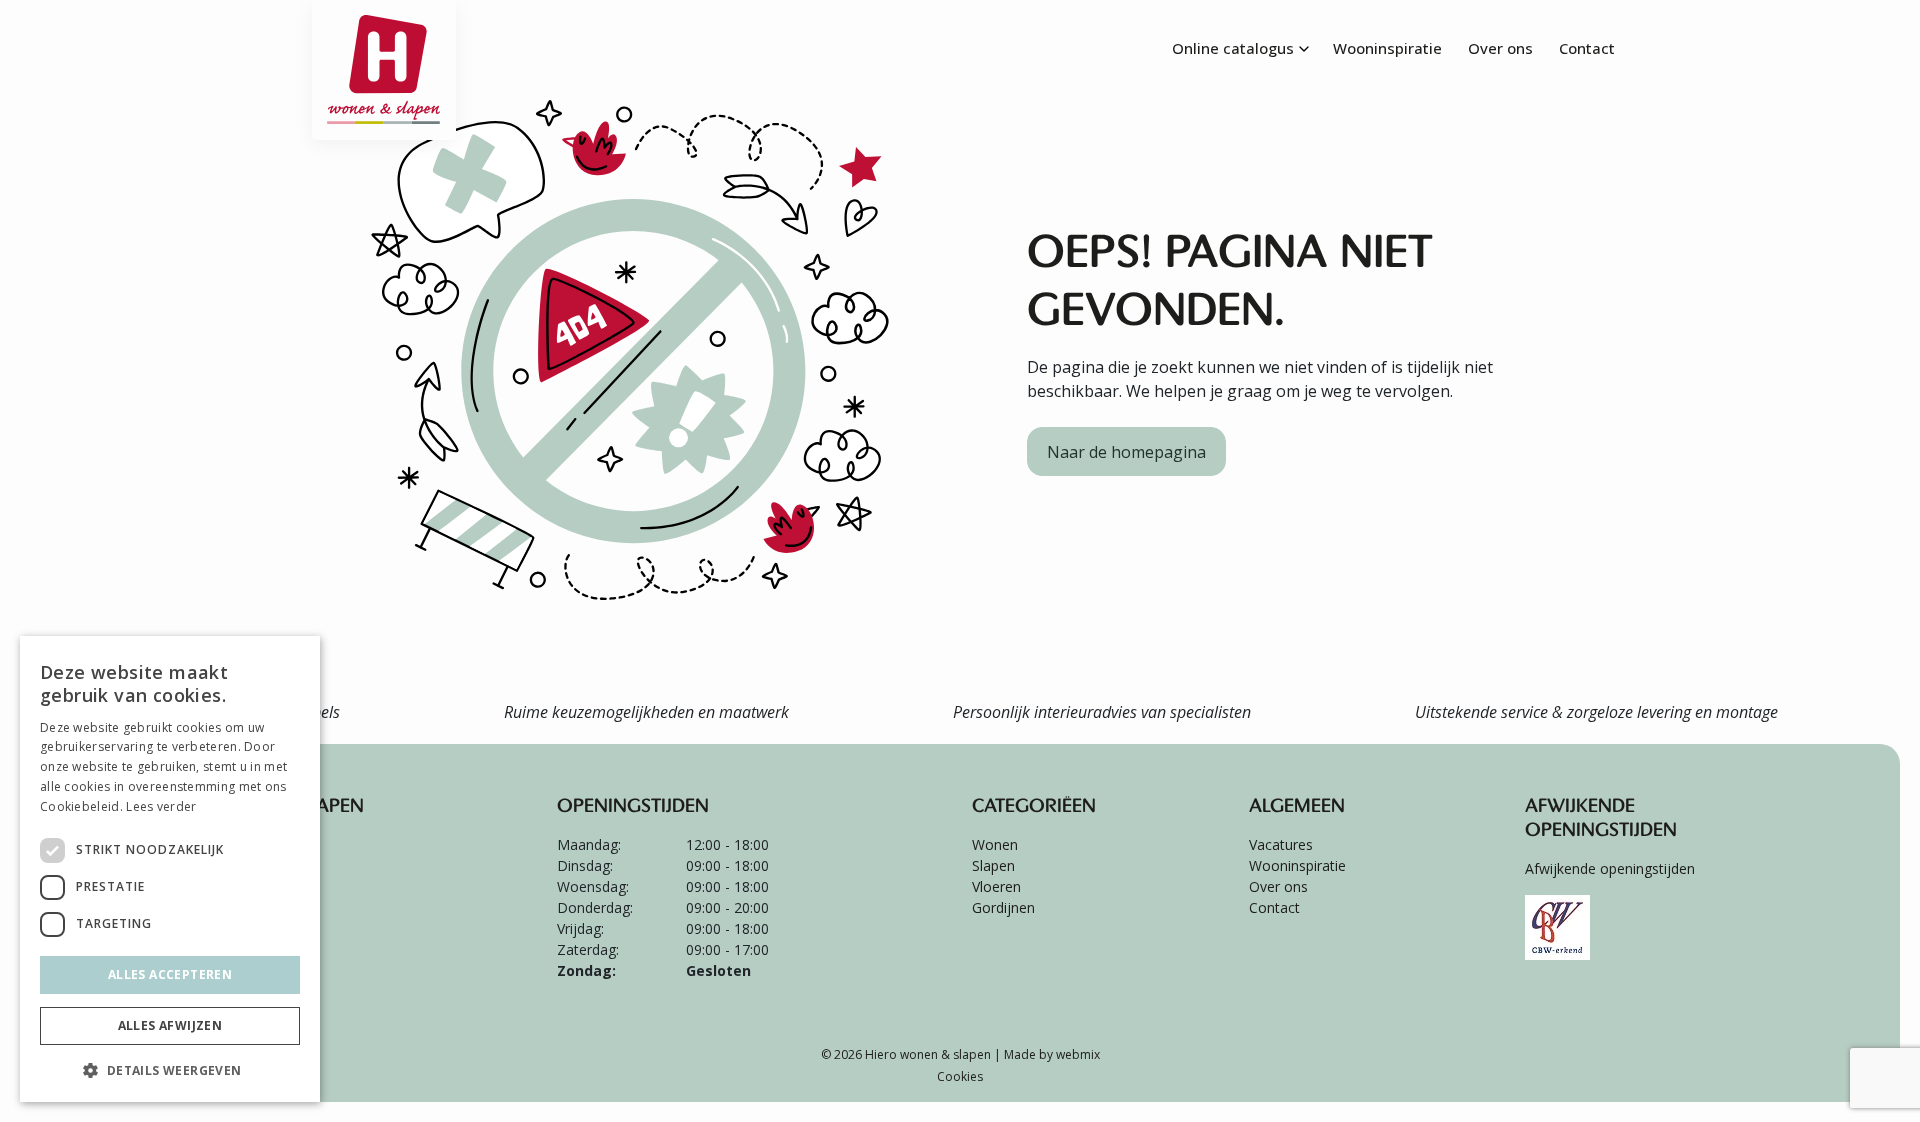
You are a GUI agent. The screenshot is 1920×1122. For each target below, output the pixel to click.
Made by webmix (1052, 1054)
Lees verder (161, 806)
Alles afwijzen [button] (170, 1025)
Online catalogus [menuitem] (1233, 48)
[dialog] (170, 869)
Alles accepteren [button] (170, 974)
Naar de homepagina (1126, 452)
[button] (170, 1070)
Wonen (995, 844)
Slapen (993, 865)
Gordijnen (1003, 907)
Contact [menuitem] (1587, 48)
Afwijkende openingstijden (1610, 868)
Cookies (960, 1076)
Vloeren (996, 886)
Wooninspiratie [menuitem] (1387, 48)
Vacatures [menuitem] (1281, 844)
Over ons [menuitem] (1500, 48)
